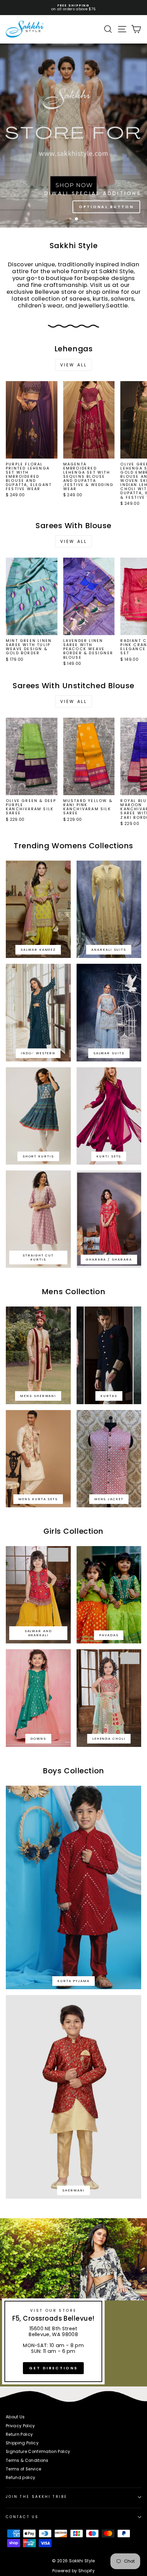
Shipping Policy (22, 2443)
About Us (15, 2417)
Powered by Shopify (73, 2571)
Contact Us (22, 2517)
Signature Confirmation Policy (38, 2452)
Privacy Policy (21, 2426)
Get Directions (53, 2368)
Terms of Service (23, 2469)
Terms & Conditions (27, 2460)
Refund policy (21, 2478)
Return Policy (19, 2434)
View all (74, 365)
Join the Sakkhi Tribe (37, 2497)
